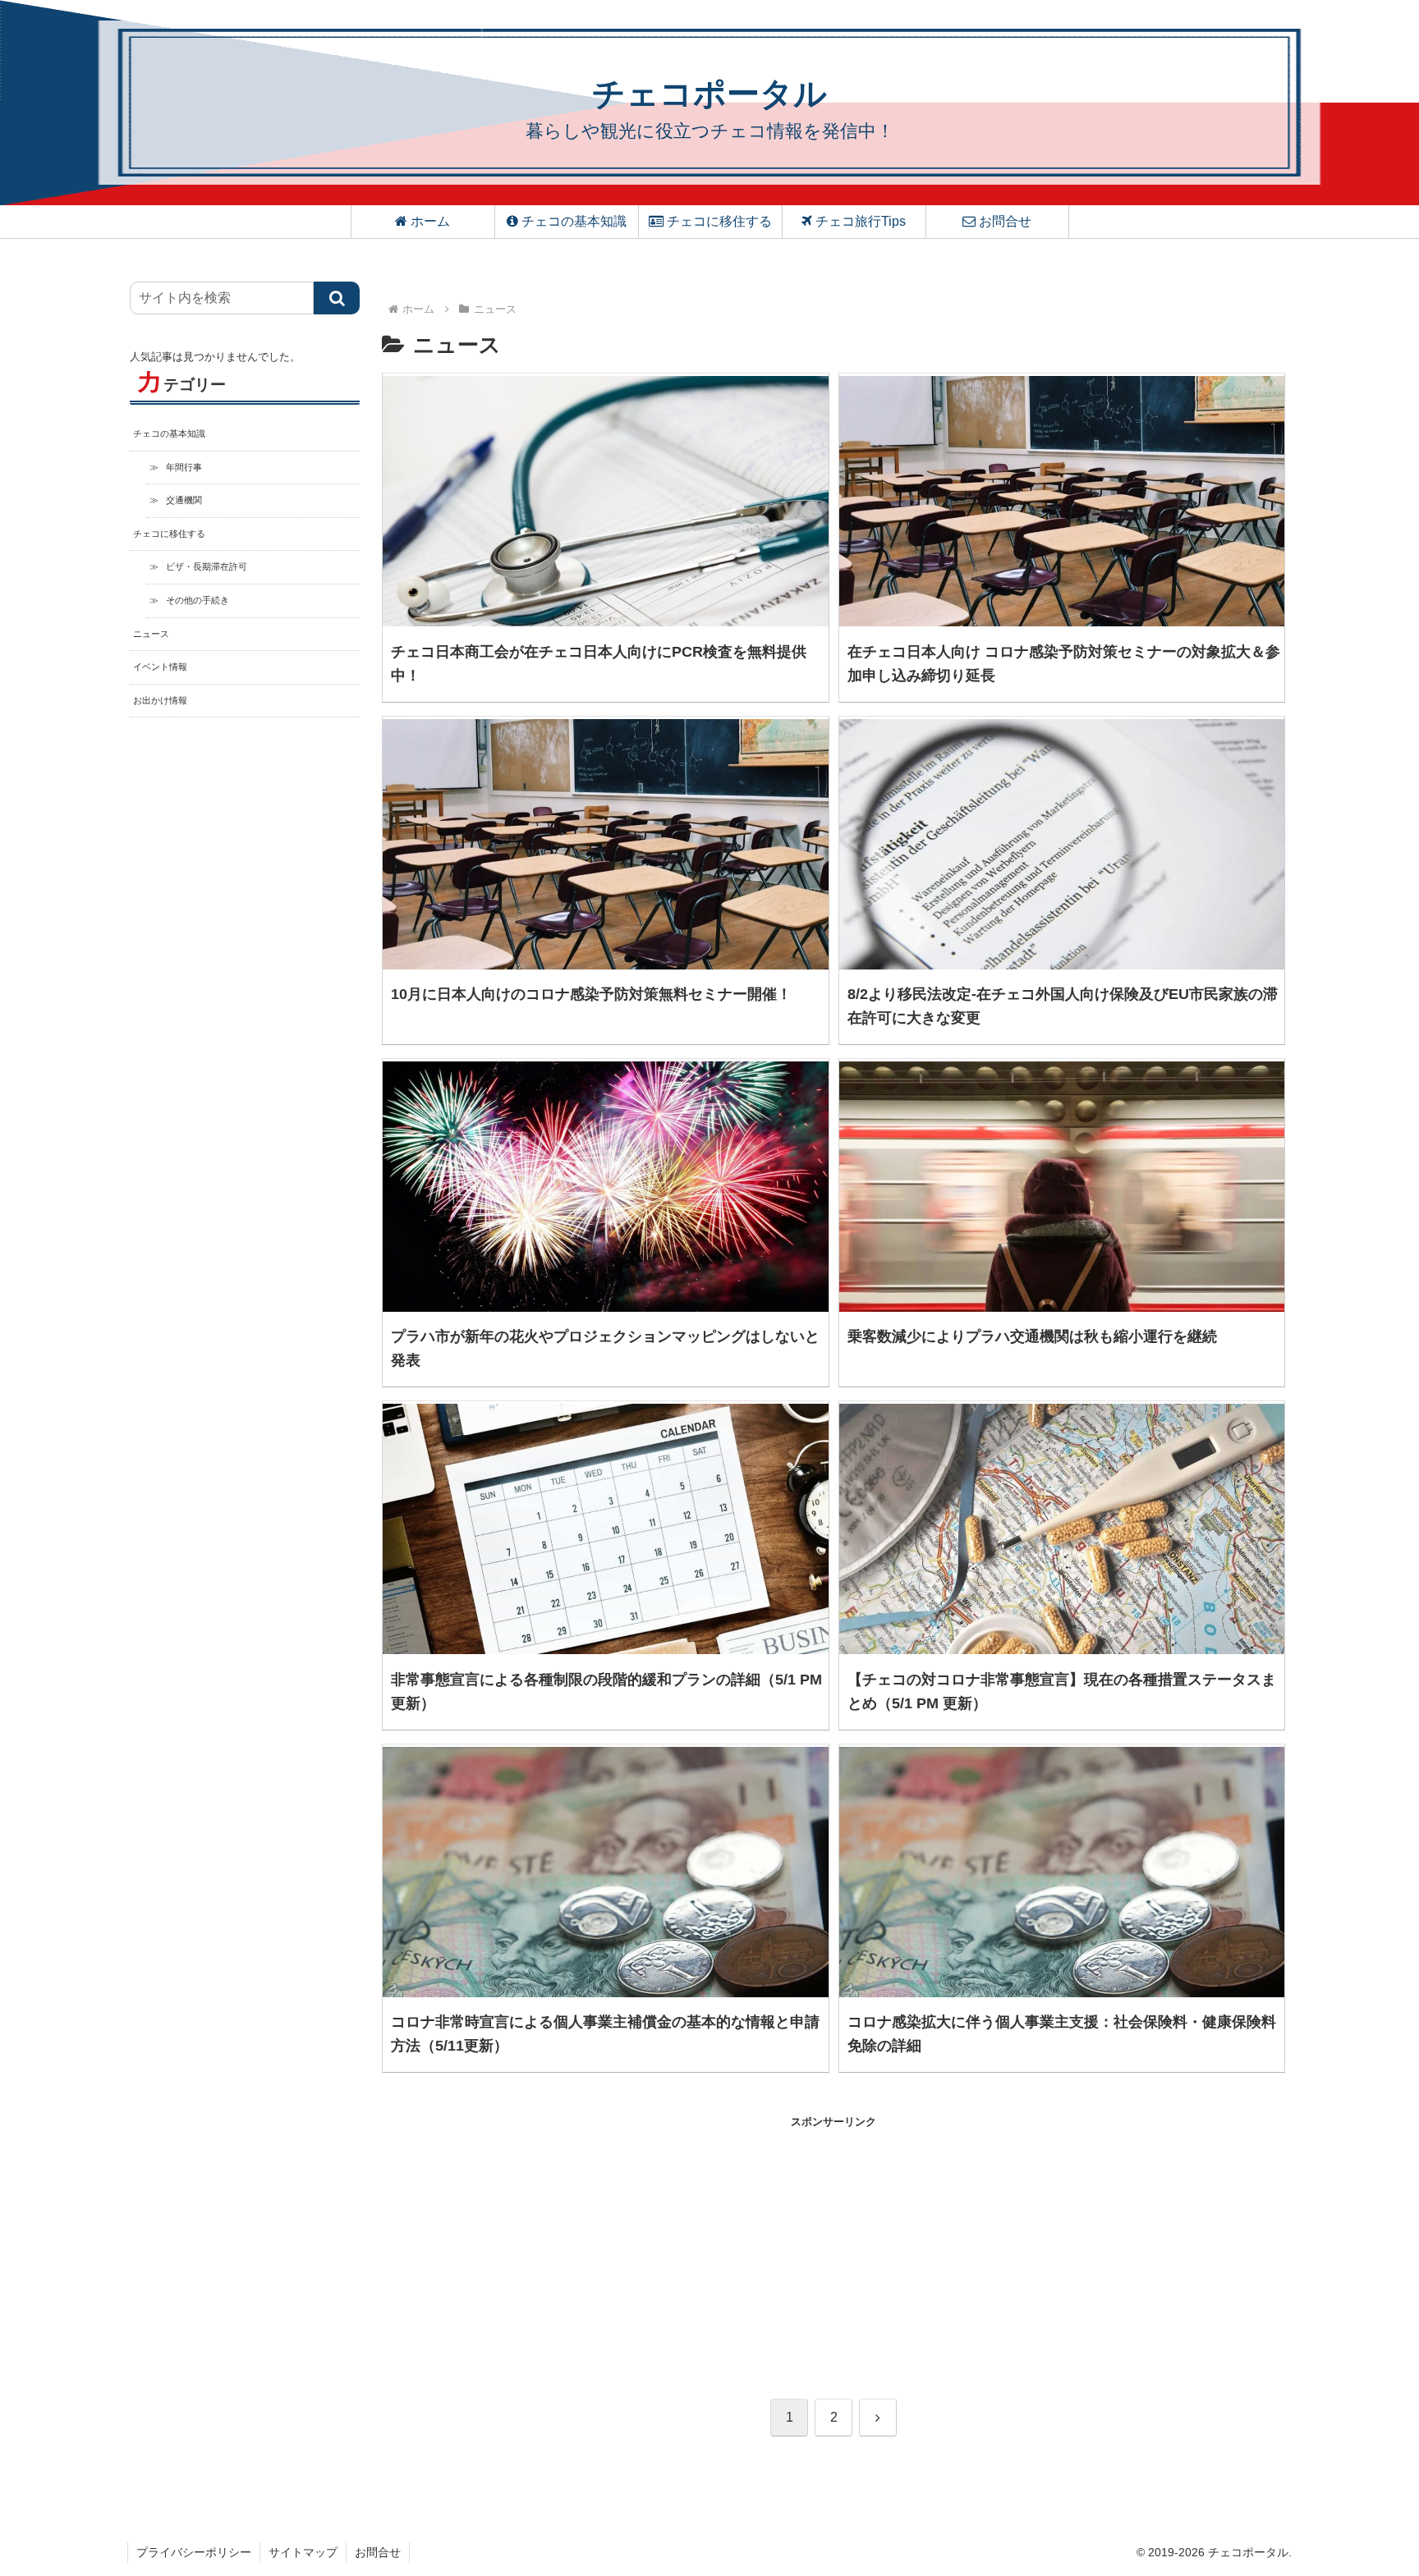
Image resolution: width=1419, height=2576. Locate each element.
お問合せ (378, 2552)
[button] (337, 298)
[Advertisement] (608, 2246)
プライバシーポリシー (194, 2552)
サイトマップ (303, 2552)
